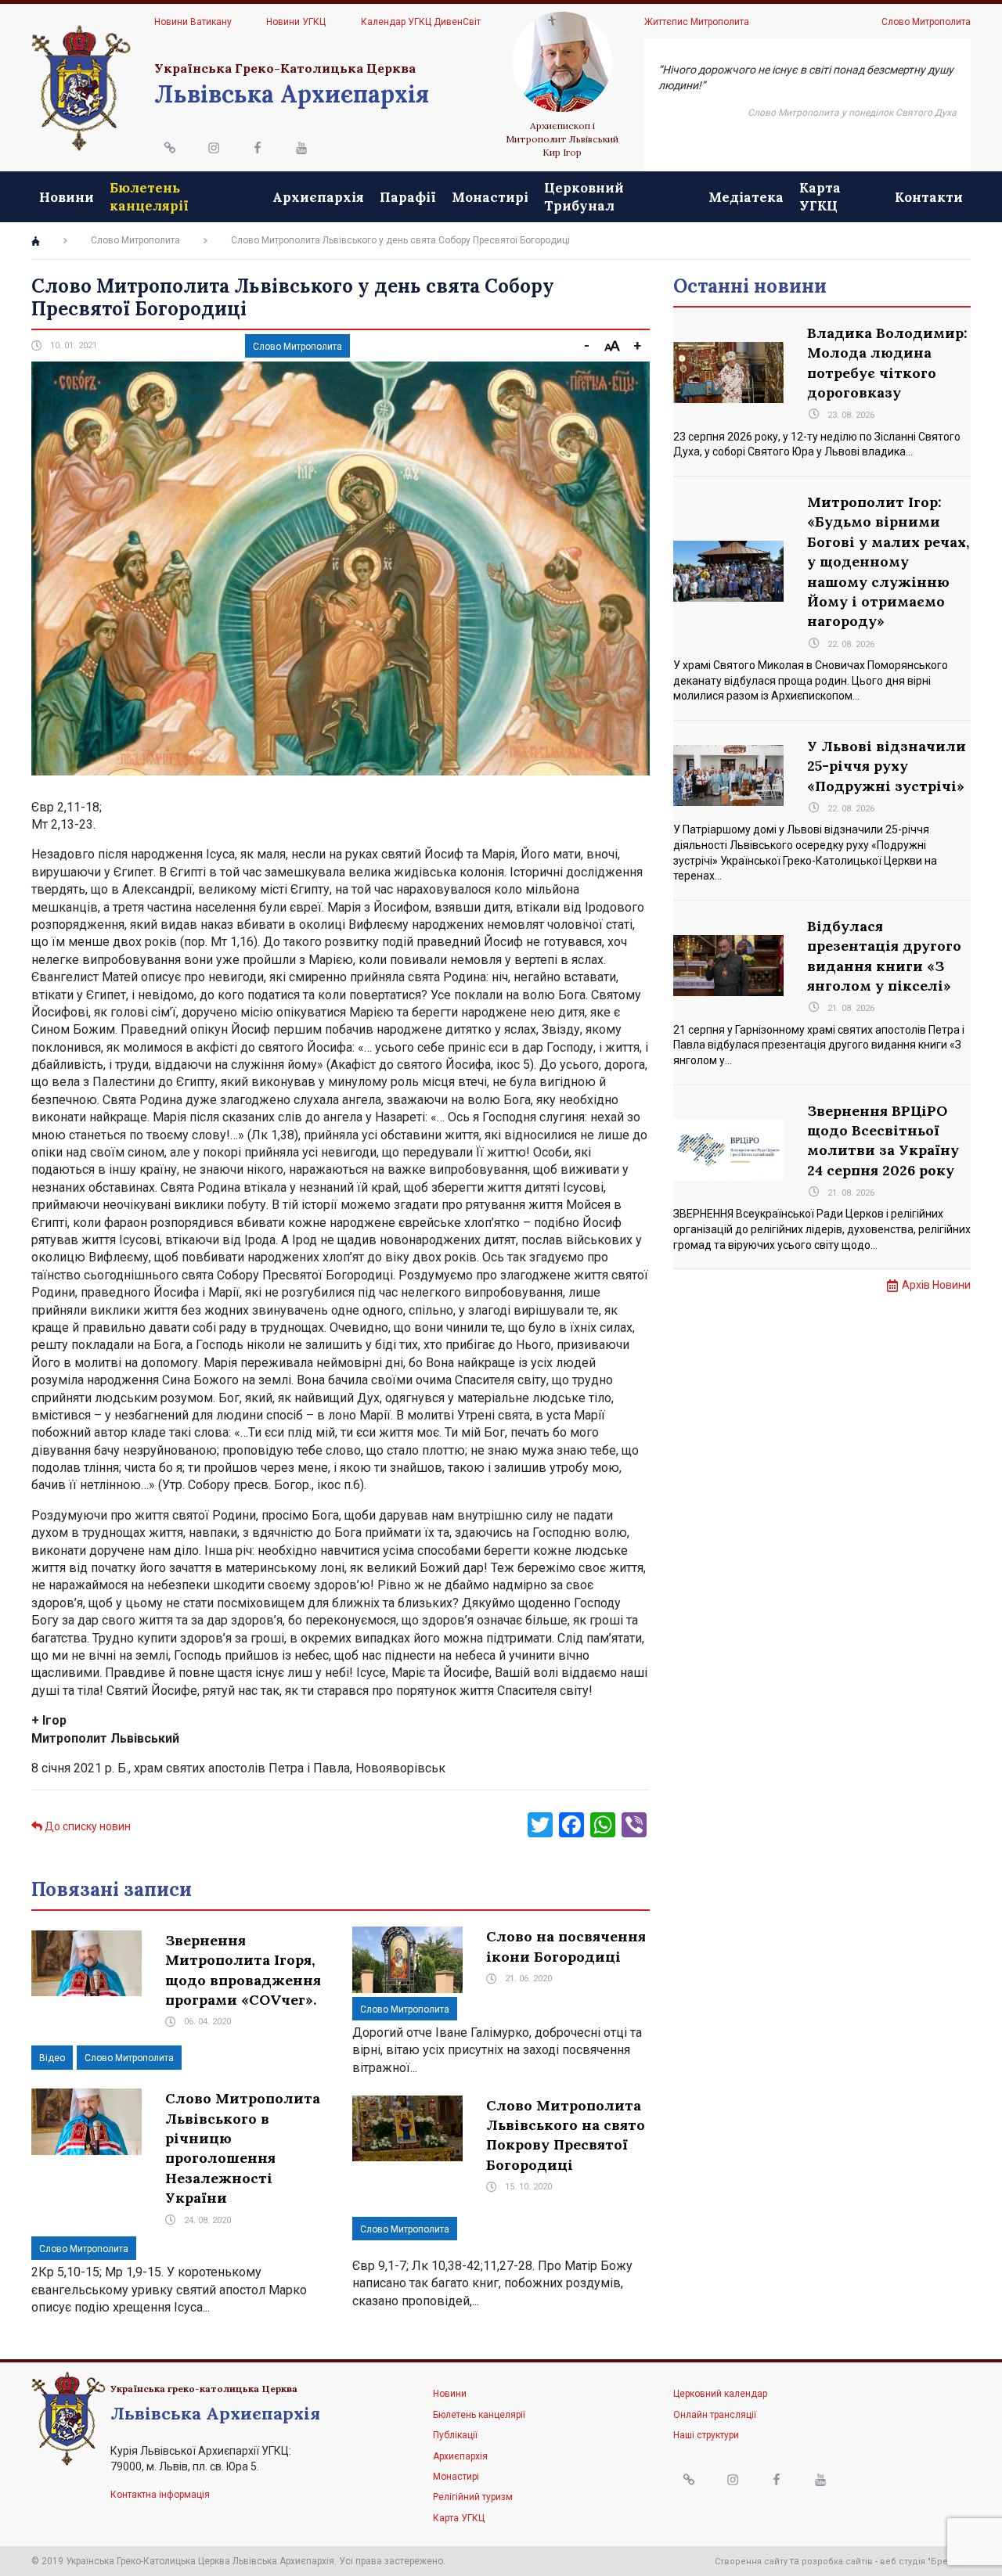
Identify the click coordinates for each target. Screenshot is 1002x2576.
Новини (67, 197)
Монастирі (490, 197)
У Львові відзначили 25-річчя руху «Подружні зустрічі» (887, 766)
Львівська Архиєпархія (292, 94)
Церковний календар (720, 2394)
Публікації (455, 2435)
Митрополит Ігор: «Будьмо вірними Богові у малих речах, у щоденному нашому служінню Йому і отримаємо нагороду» (888, 561)
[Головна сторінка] (36, 241)
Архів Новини (936, 1285)
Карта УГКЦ (820, 196)
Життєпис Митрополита (697, 22)
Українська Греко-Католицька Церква (285, 68)
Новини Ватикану (193, 22)
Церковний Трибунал (584, 196)
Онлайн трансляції (715, 2415)
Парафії (408, 197)
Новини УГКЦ (296, 22)
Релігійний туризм (473, 2497)
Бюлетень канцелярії (149, 196)
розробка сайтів (837, 2562)
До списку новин (87, 1826)
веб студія (903, 2562)
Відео (52, 2058)
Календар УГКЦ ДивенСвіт (421, 22)
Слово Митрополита (926, 22)
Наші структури (706, 2435)
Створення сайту (751, 2562)
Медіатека (746, 197)
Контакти (929, 197)
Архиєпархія (318, 197)
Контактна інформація (160, 2495)
